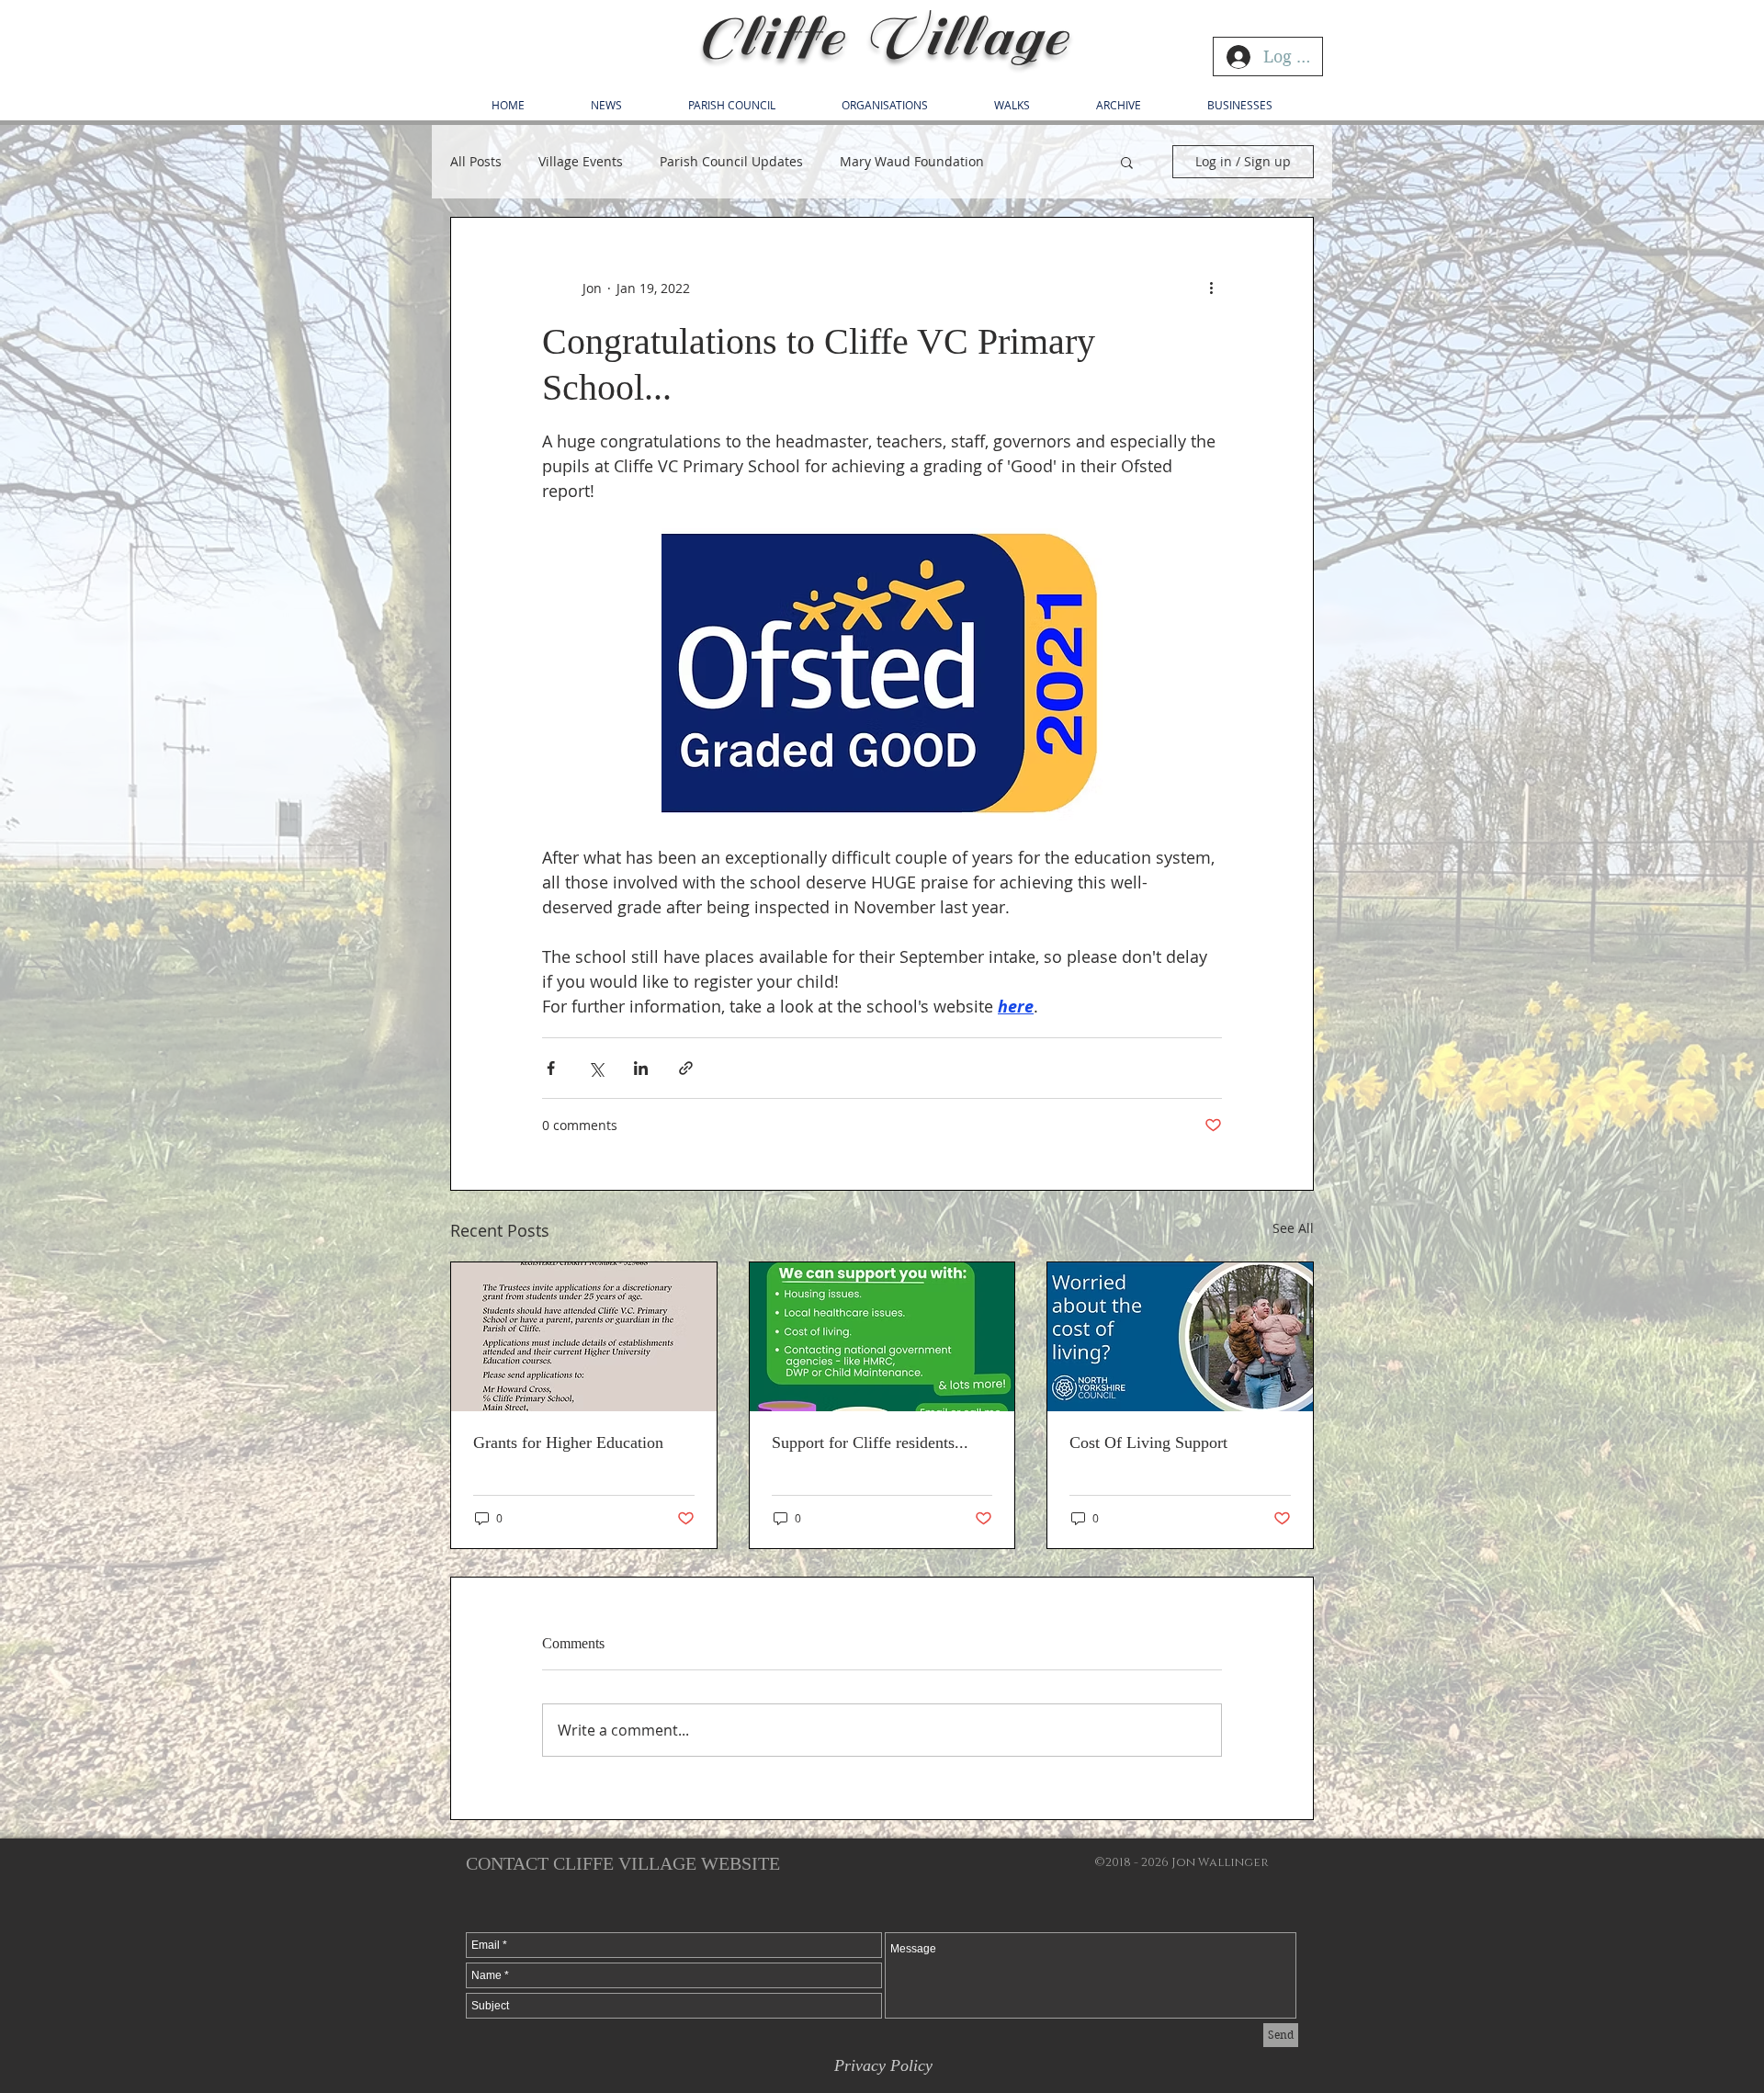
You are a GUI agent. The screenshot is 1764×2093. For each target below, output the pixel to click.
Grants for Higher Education (568, 1442)
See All (1293, 1228)
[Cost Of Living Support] (1180, 1337)
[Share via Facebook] (551, 1068)
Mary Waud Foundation (912, 161)
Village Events (581, 161)
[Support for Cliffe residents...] (882, 1337)
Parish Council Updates (731, 161)
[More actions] (1211, 288)
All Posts (476, 161)
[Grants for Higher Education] (584, 1337)
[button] (1127, 162)
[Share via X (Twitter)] (596, 1068)
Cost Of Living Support (1148, 1442)
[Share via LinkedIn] (641, 1068)
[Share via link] (686, 1068)
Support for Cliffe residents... (870, 1442)
